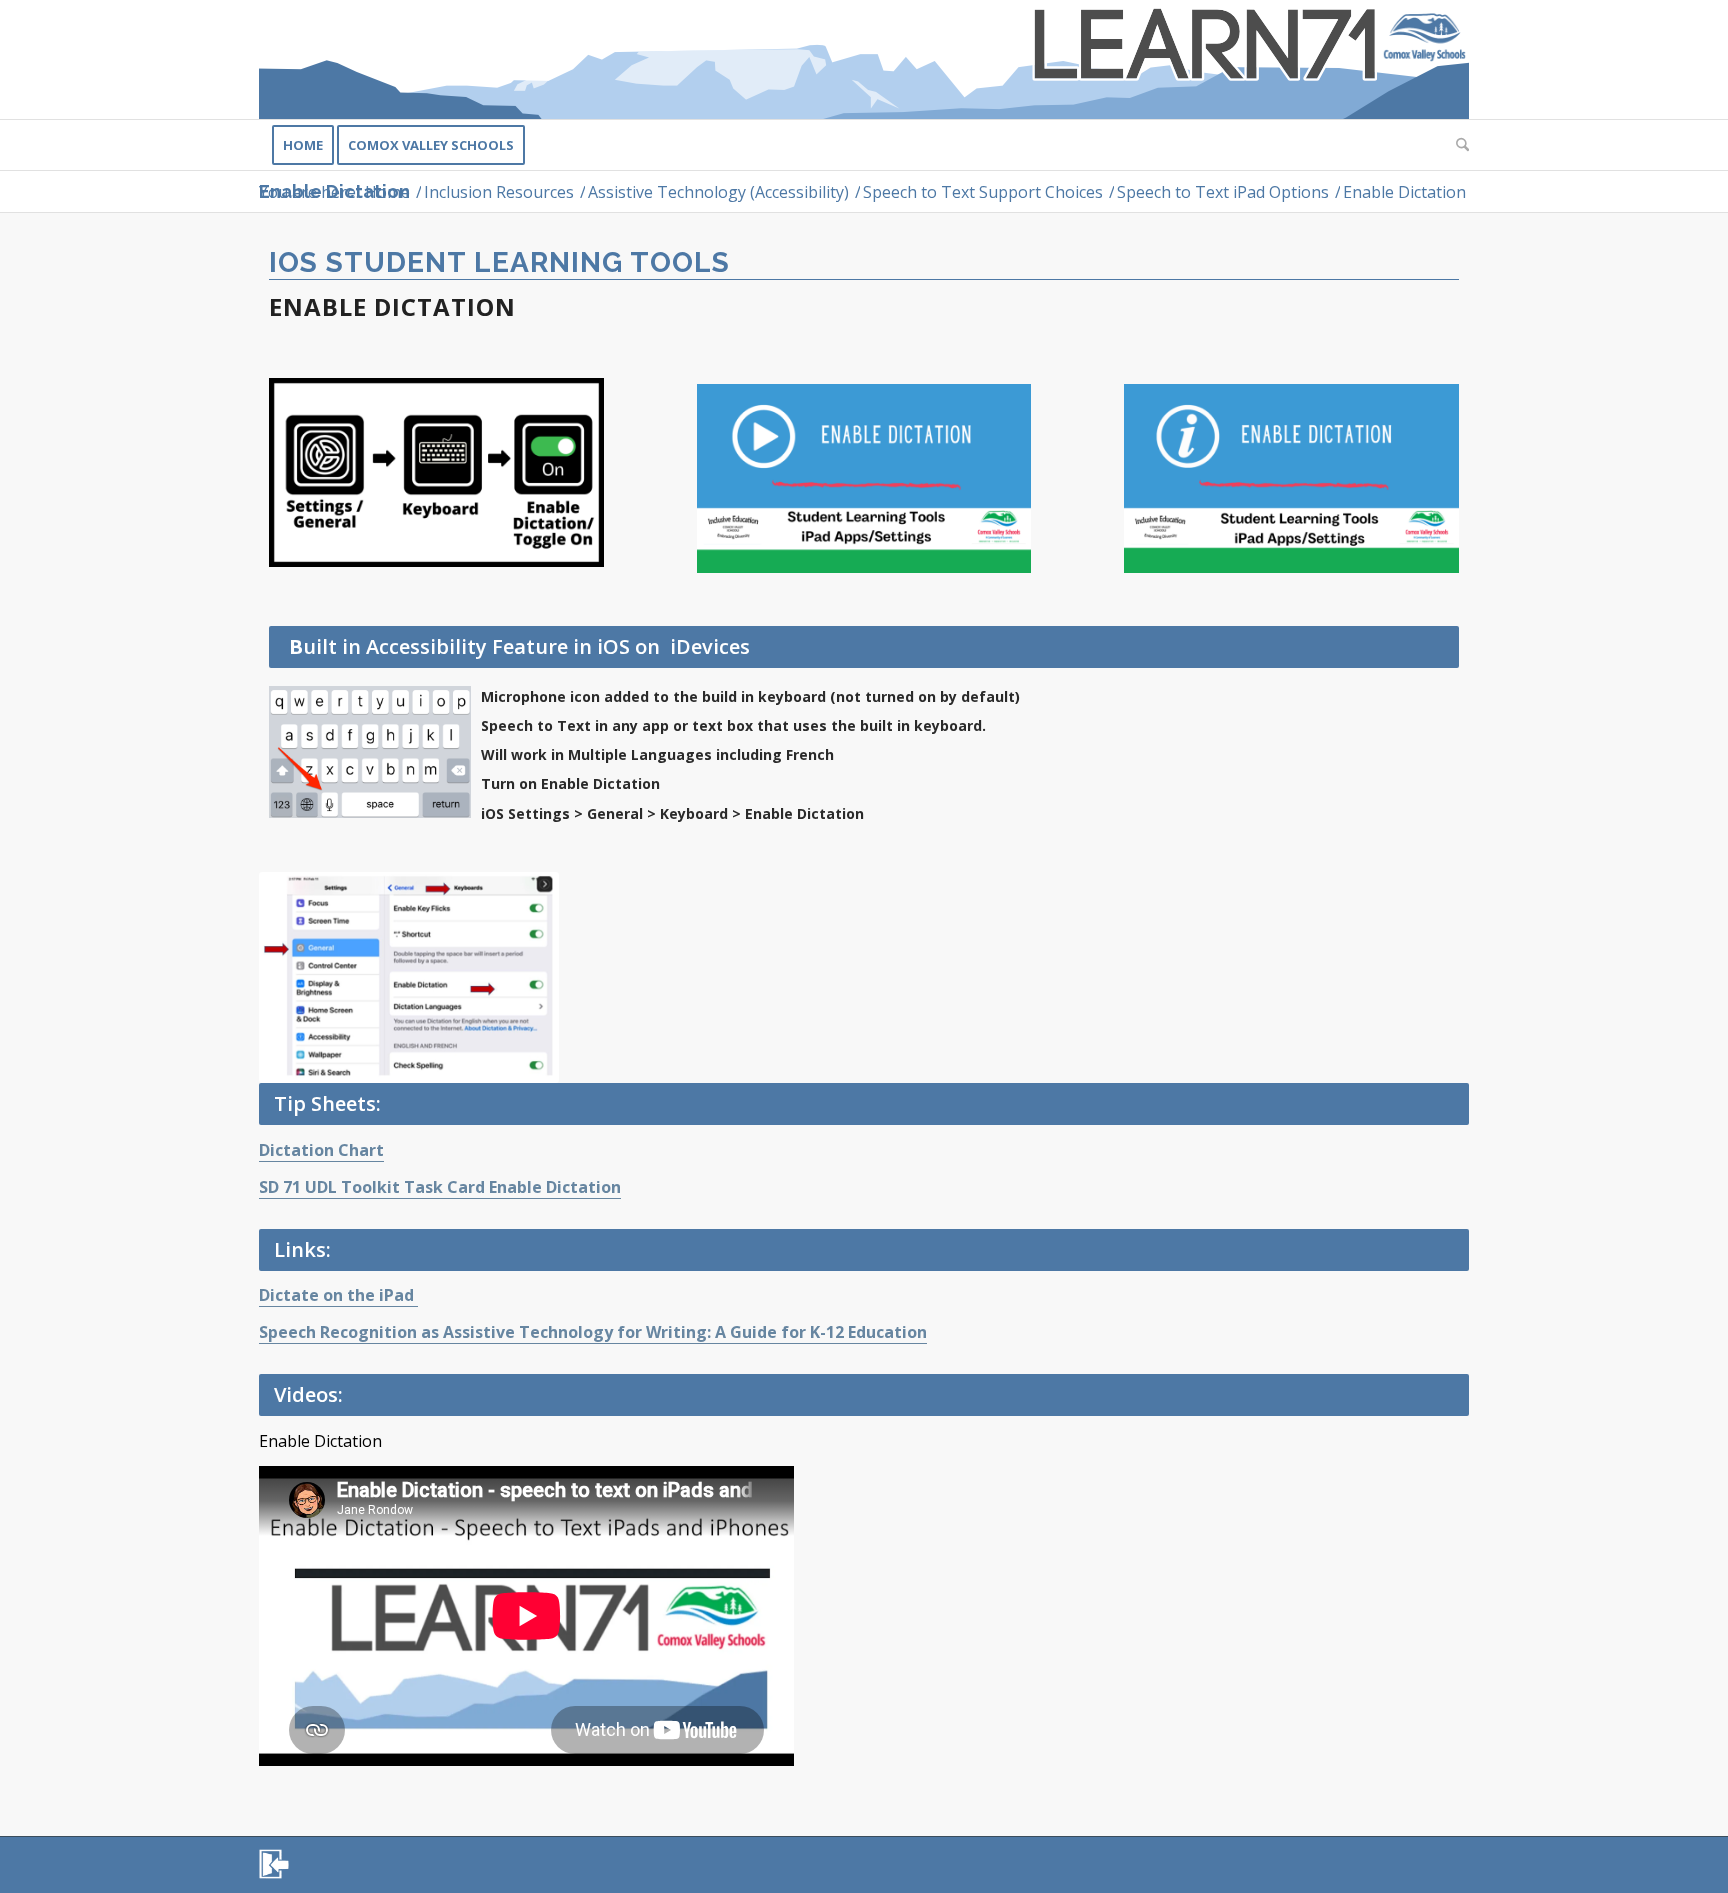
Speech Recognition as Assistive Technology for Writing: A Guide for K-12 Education (593, 1332)
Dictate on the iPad (338, 1295)
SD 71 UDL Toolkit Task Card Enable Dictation (440, 1187)
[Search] (1456, 145)
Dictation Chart (321, 1150)
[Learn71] (864, 59)
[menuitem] (303, 145)
